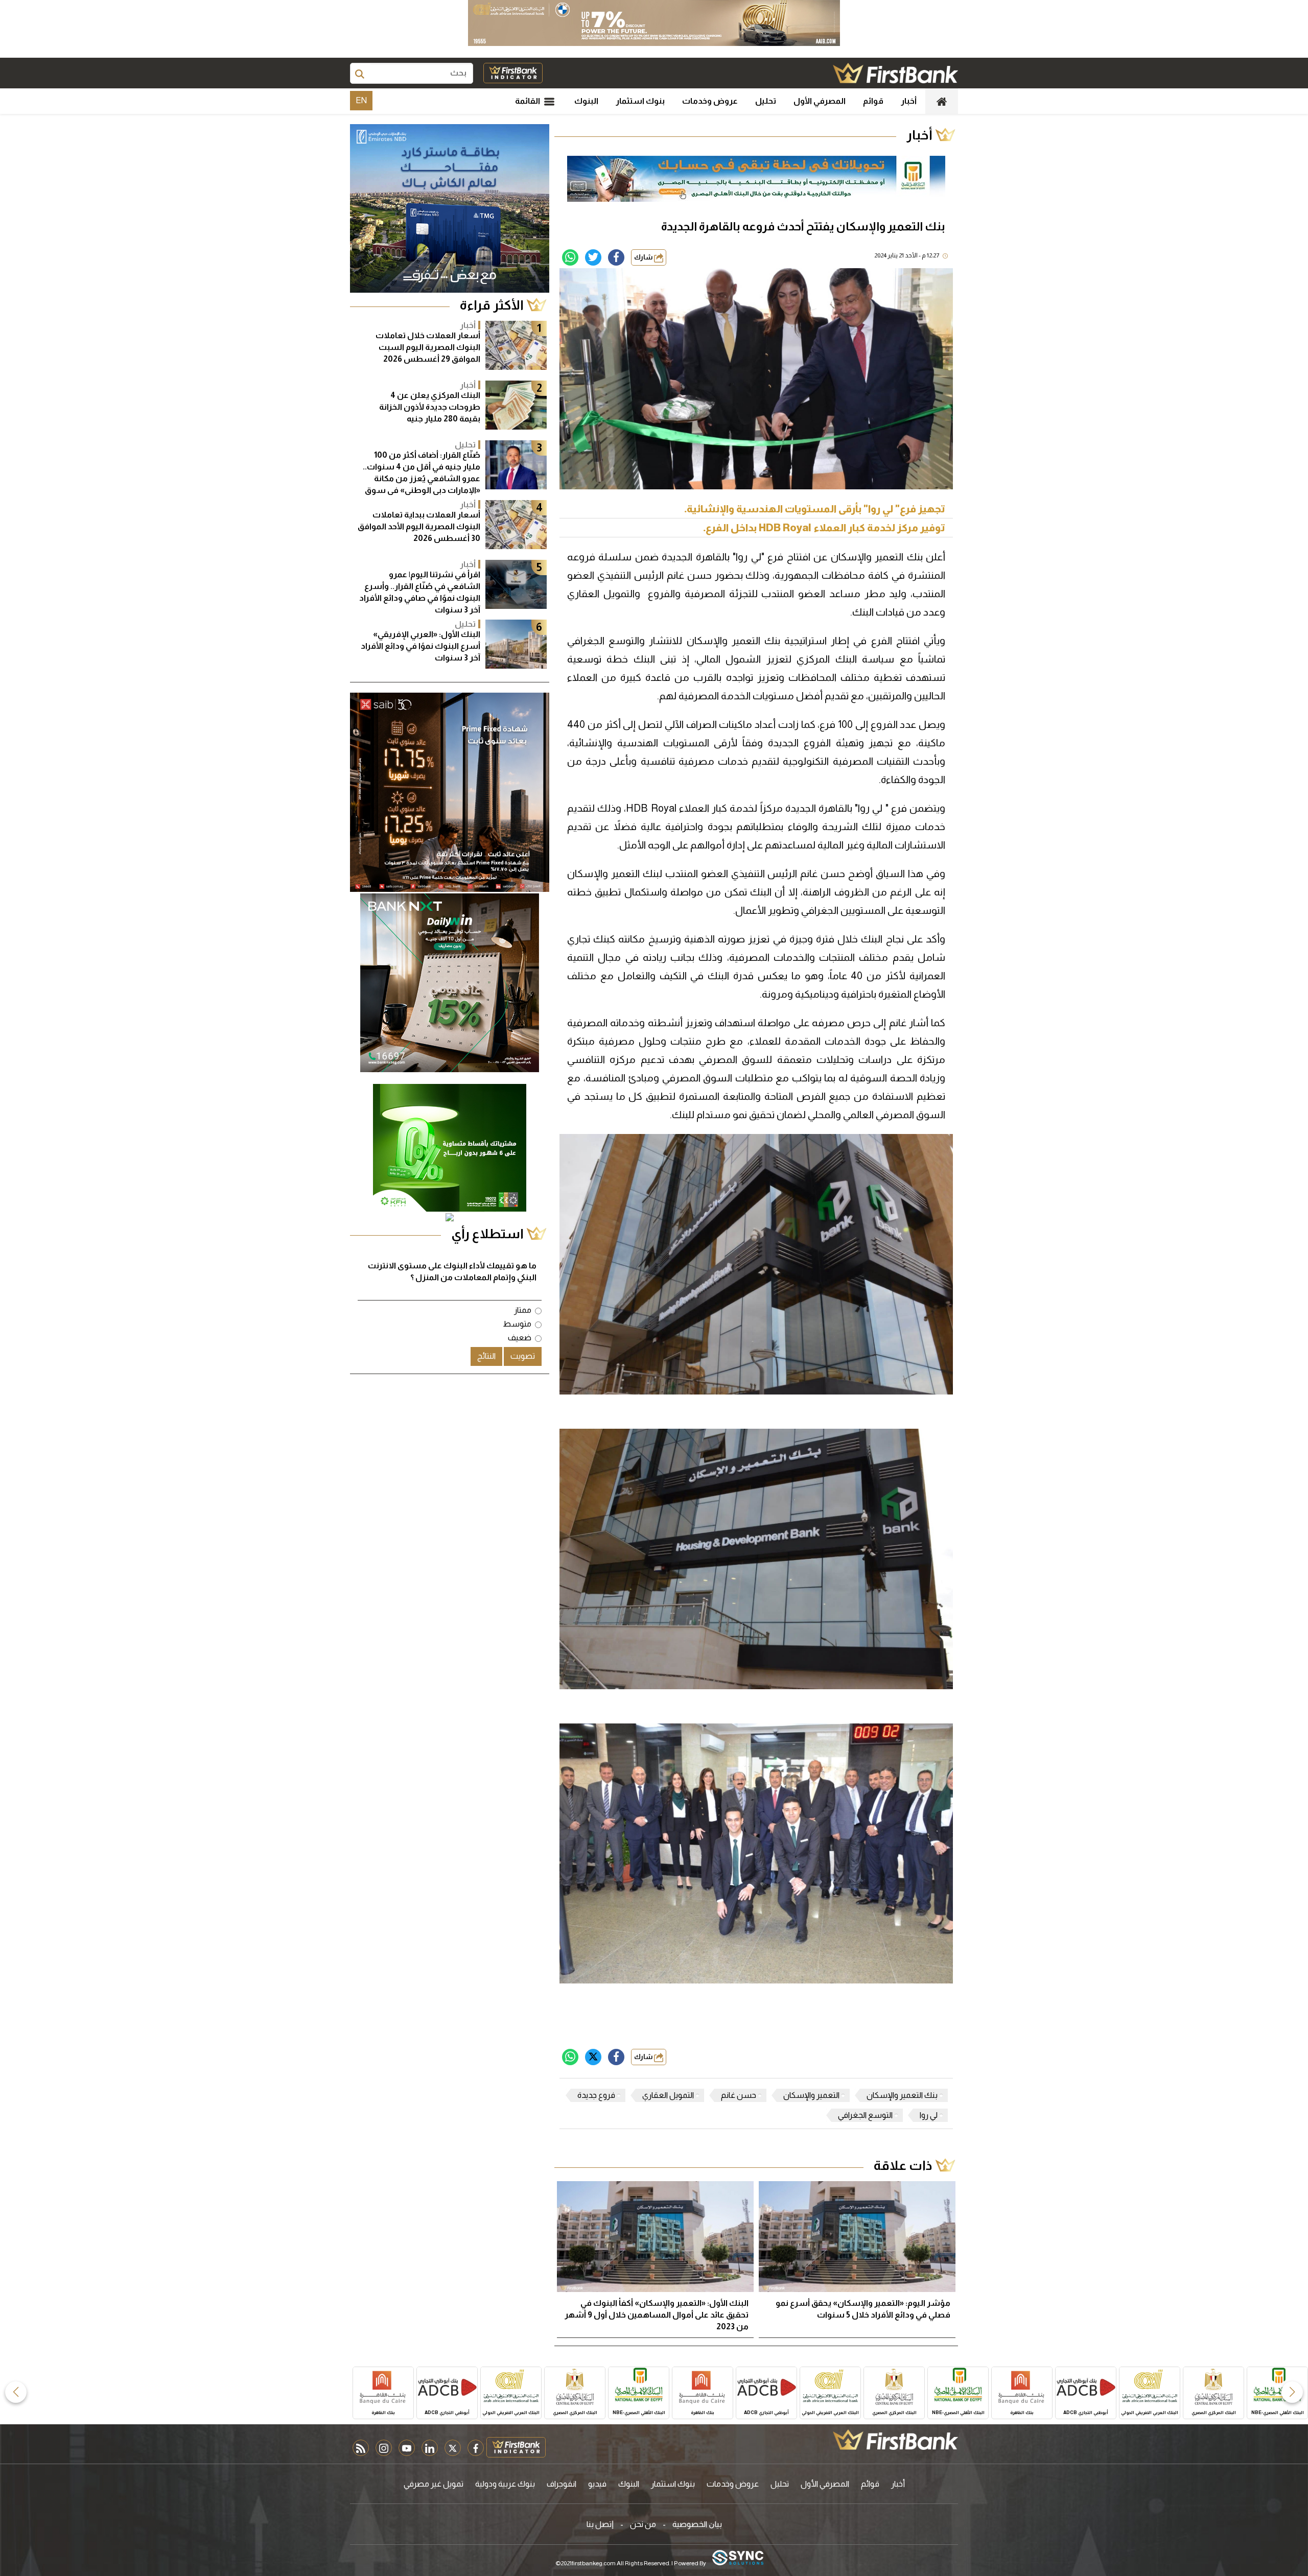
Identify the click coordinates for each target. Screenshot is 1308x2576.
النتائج (486, 1356)
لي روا (929, 2115)
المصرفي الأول (820, 101)
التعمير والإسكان (811, 2095)
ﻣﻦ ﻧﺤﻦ (643, 2524)
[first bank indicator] (513, 73)
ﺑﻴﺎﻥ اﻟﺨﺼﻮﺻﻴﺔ (697, 2524)
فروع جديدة (596, 2095)
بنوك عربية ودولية (505, 2484)
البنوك (586, 101)
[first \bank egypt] (895, 2440)
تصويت (523, 1356)
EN (361, 100)
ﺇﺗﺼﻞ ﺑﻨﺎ (600, 2524)
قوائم (873, 101)
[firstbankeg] (895, 73)
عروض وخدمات (710, 101)
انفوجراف (562, 2484)
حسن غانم (739, 2095)
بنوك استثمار (640, 101)
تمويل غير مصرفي (434, 2484)
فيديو (597, 2484)
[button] (1292, 2392)
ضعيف (520, 1338)
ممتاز (523, 1310)
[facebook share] (616, 257)
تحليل (766, 101)
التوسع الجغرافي (865, 2115)
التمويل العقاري (668, 2095)
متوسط (517, 1324)
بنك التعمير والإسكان (902, 2095)
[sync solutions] (738, 2558)
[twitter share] (593, 257)
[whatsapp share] (570, 257)
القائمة (528, 101)
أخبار (909, 101)
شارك (644, 257)
